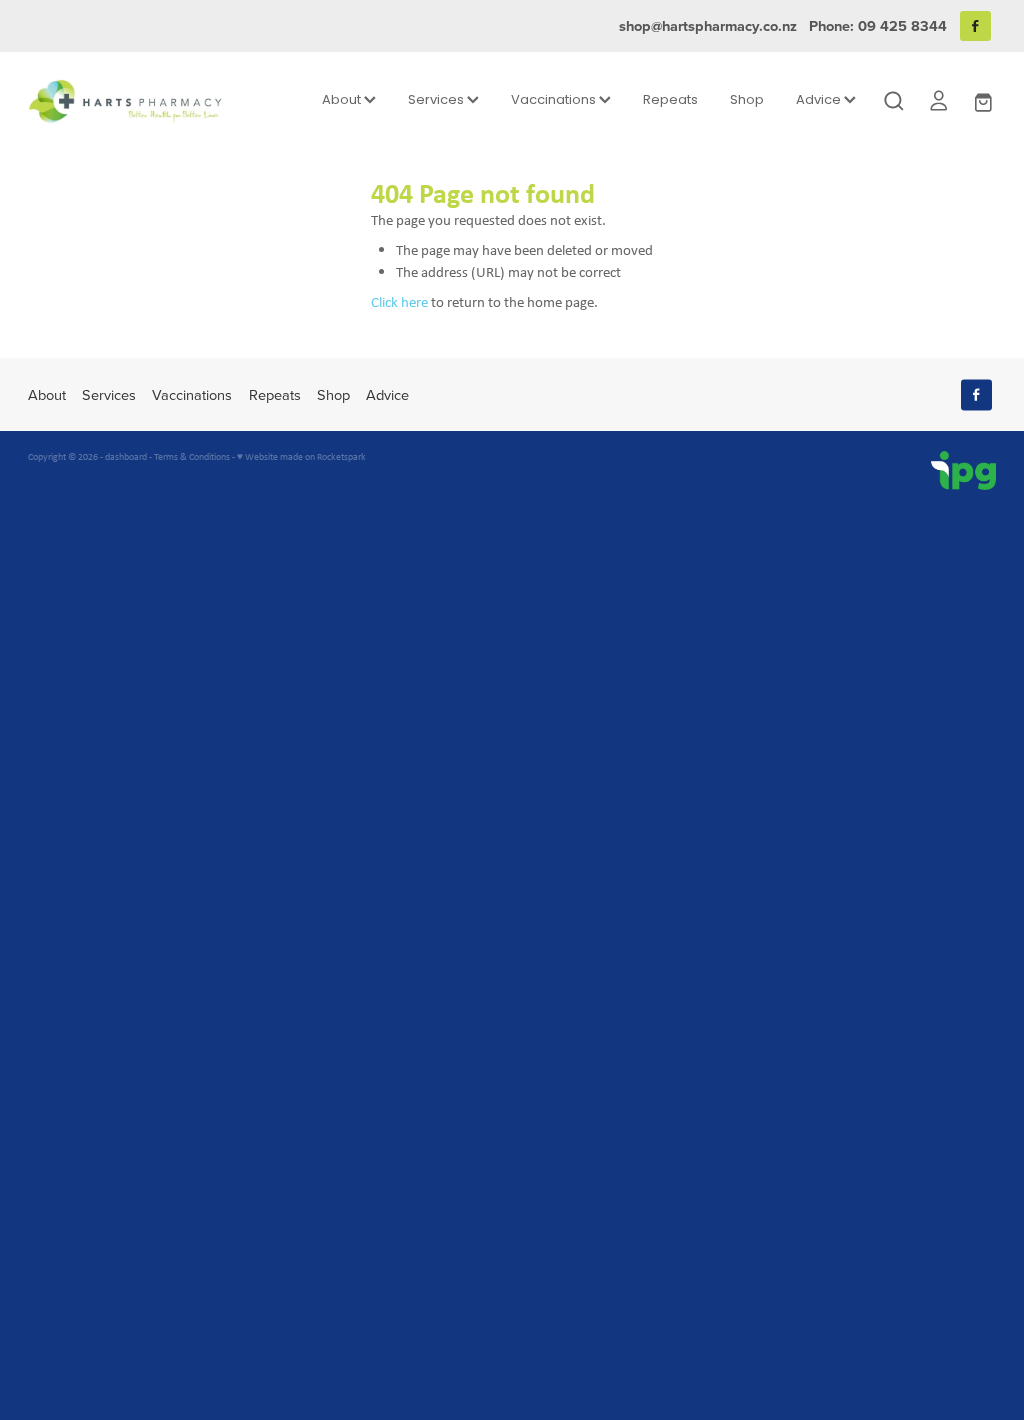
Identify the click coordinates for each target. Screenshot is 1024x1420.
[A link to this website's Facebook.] (975, 26)
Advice (820, 100)
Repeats (670, 100)
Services (437, 100)
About (343, 100)
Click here (399, 301)
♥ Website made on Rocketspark (301, 456)
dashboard (126, 456)
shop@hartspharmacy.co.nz (708, 25)
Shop (747, 100)
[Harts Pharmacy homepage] (125, 101)
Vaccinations (555, 100)
